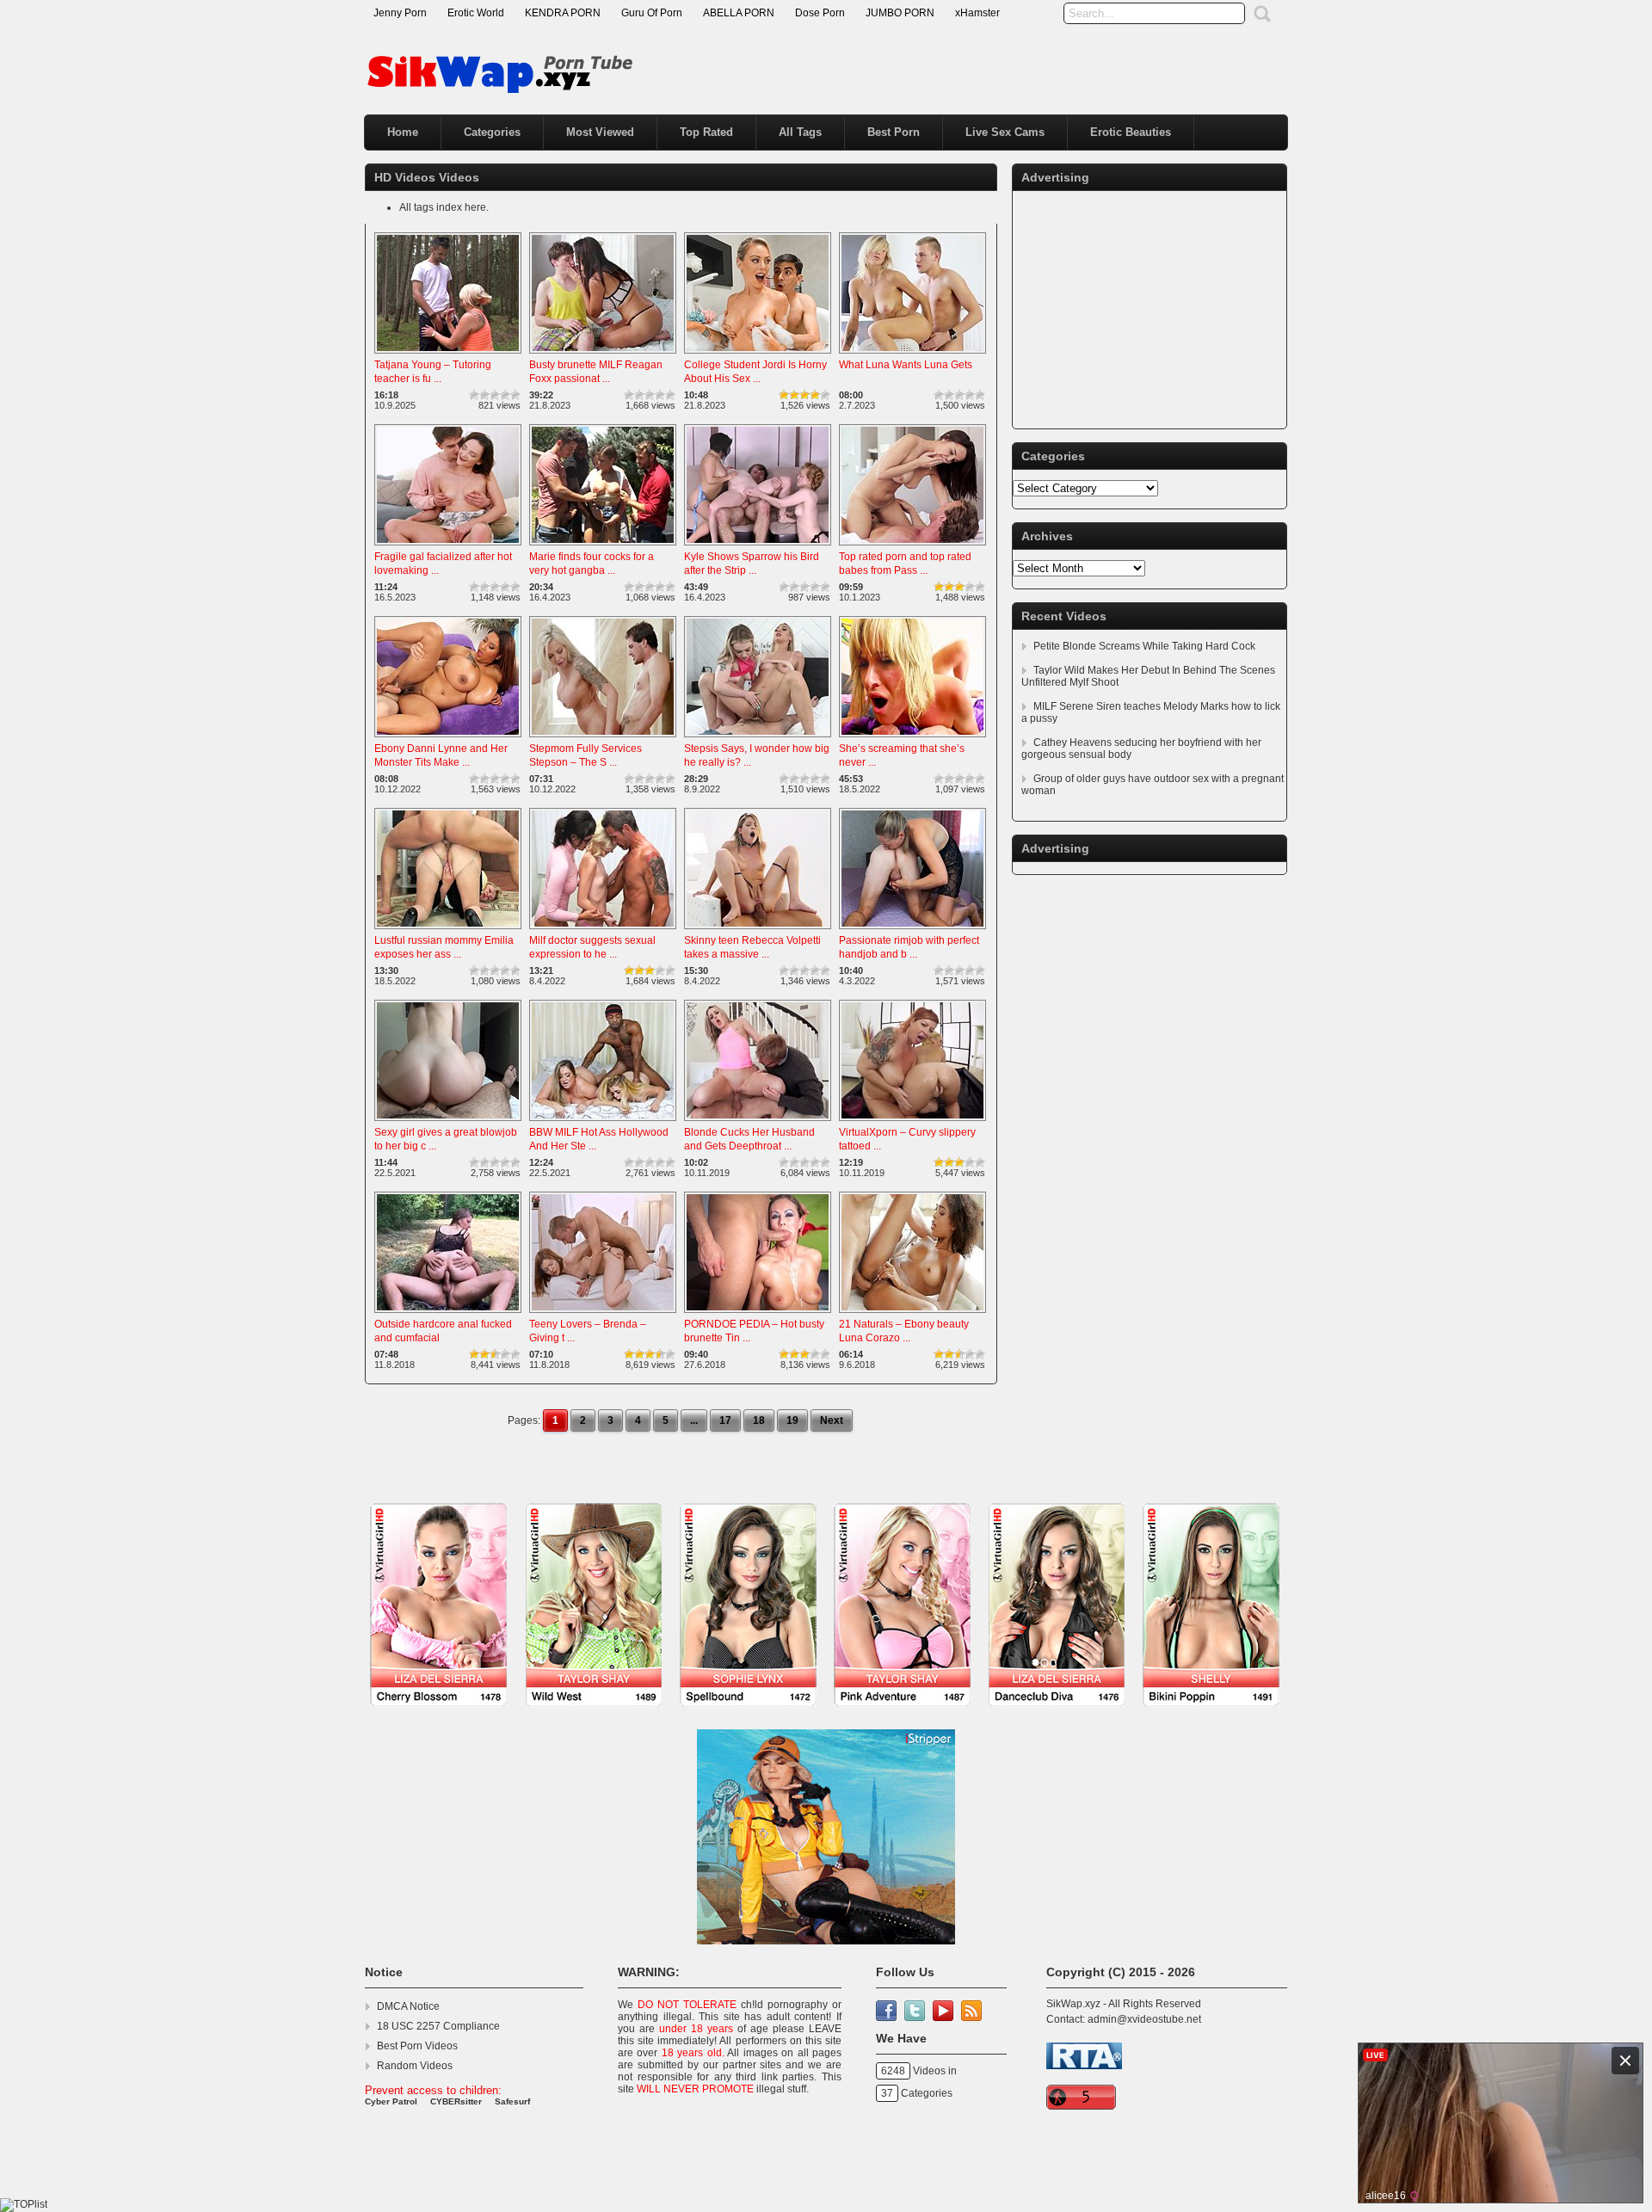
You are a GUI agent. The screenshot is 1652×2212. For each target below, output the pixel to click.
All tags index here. (444, 207)
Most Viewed (600, 132)
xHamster (977, 13)
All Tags (800, 132)
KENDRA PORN (563, 13)
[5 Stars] (515, 395)
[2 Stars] (484, 395)
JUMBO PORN (900, 13)
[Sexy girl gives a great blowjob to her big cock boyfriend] (448, 1122)
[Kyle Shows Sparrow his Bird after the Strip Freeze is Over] (758, 546)
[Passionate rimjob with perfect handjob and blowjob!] (912, 930)
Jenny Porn (400, 13)
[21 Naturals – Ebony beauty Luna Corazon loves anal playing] (912, 1314)
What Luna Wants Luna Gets (906, 365)
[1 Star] (474, 395)
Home (403, 132)
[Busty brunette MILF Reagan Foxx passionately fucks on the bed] (603, 354)
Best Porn (894, 132)
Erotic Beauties (1131, 132)
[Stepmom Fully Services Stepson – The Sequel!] (603, 738)
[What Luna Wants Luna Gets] (912, 354)
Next (832, 1420)
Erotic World (476, 13)
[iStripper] (826, 1716)
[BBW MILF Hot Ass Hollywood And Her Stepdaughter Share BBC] (603, 1122)
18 (759, 1420)
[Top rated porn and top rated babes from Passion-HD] (912, 546)
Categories (492, 132)
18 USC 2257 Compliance (438, 2026)
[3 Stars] (495, 395)
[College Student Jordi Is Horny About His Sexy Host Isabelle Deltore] (758, 354)
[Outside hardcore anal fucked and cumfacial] (448, 1314)
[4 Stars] (505, 395)
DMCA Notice (408, 2006)
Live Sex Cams (1005, 132)
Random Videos (415, 2066)
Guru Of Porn (652, 13)
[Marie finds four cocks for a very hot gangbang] (603, 546)
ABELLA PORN (739, 13)
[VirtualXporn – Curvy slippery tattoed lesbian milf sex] (912, 1122)
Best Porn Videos (417, 2046)
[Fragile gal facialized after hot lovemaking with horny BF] (448, 546)
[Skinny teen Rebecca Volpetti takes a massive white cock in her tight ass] (758, 930)
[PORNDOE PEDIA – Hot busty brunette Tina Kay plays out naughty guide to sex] (758, 1314)
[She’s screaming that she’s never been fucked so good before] (912, 738)
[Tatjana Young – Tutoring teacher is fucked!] (448, 354)
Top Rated (706, 132)
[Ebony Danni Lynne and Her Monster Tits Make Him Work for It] (448, 738)
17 (725, 1420)
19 (792, 1420)
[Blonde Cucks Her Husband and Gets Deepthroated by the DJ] (758, 1122)
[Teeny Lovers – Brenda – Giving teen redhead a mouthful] (603, 1314)
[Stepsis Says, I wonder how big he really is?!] (758, 738)
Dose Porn (820, 13)
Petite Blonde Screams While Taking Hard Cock (1144, 646)
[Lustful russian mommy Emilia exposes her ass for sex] (448, 930)
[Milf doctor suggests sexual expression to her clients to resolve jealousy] (603, 930)
